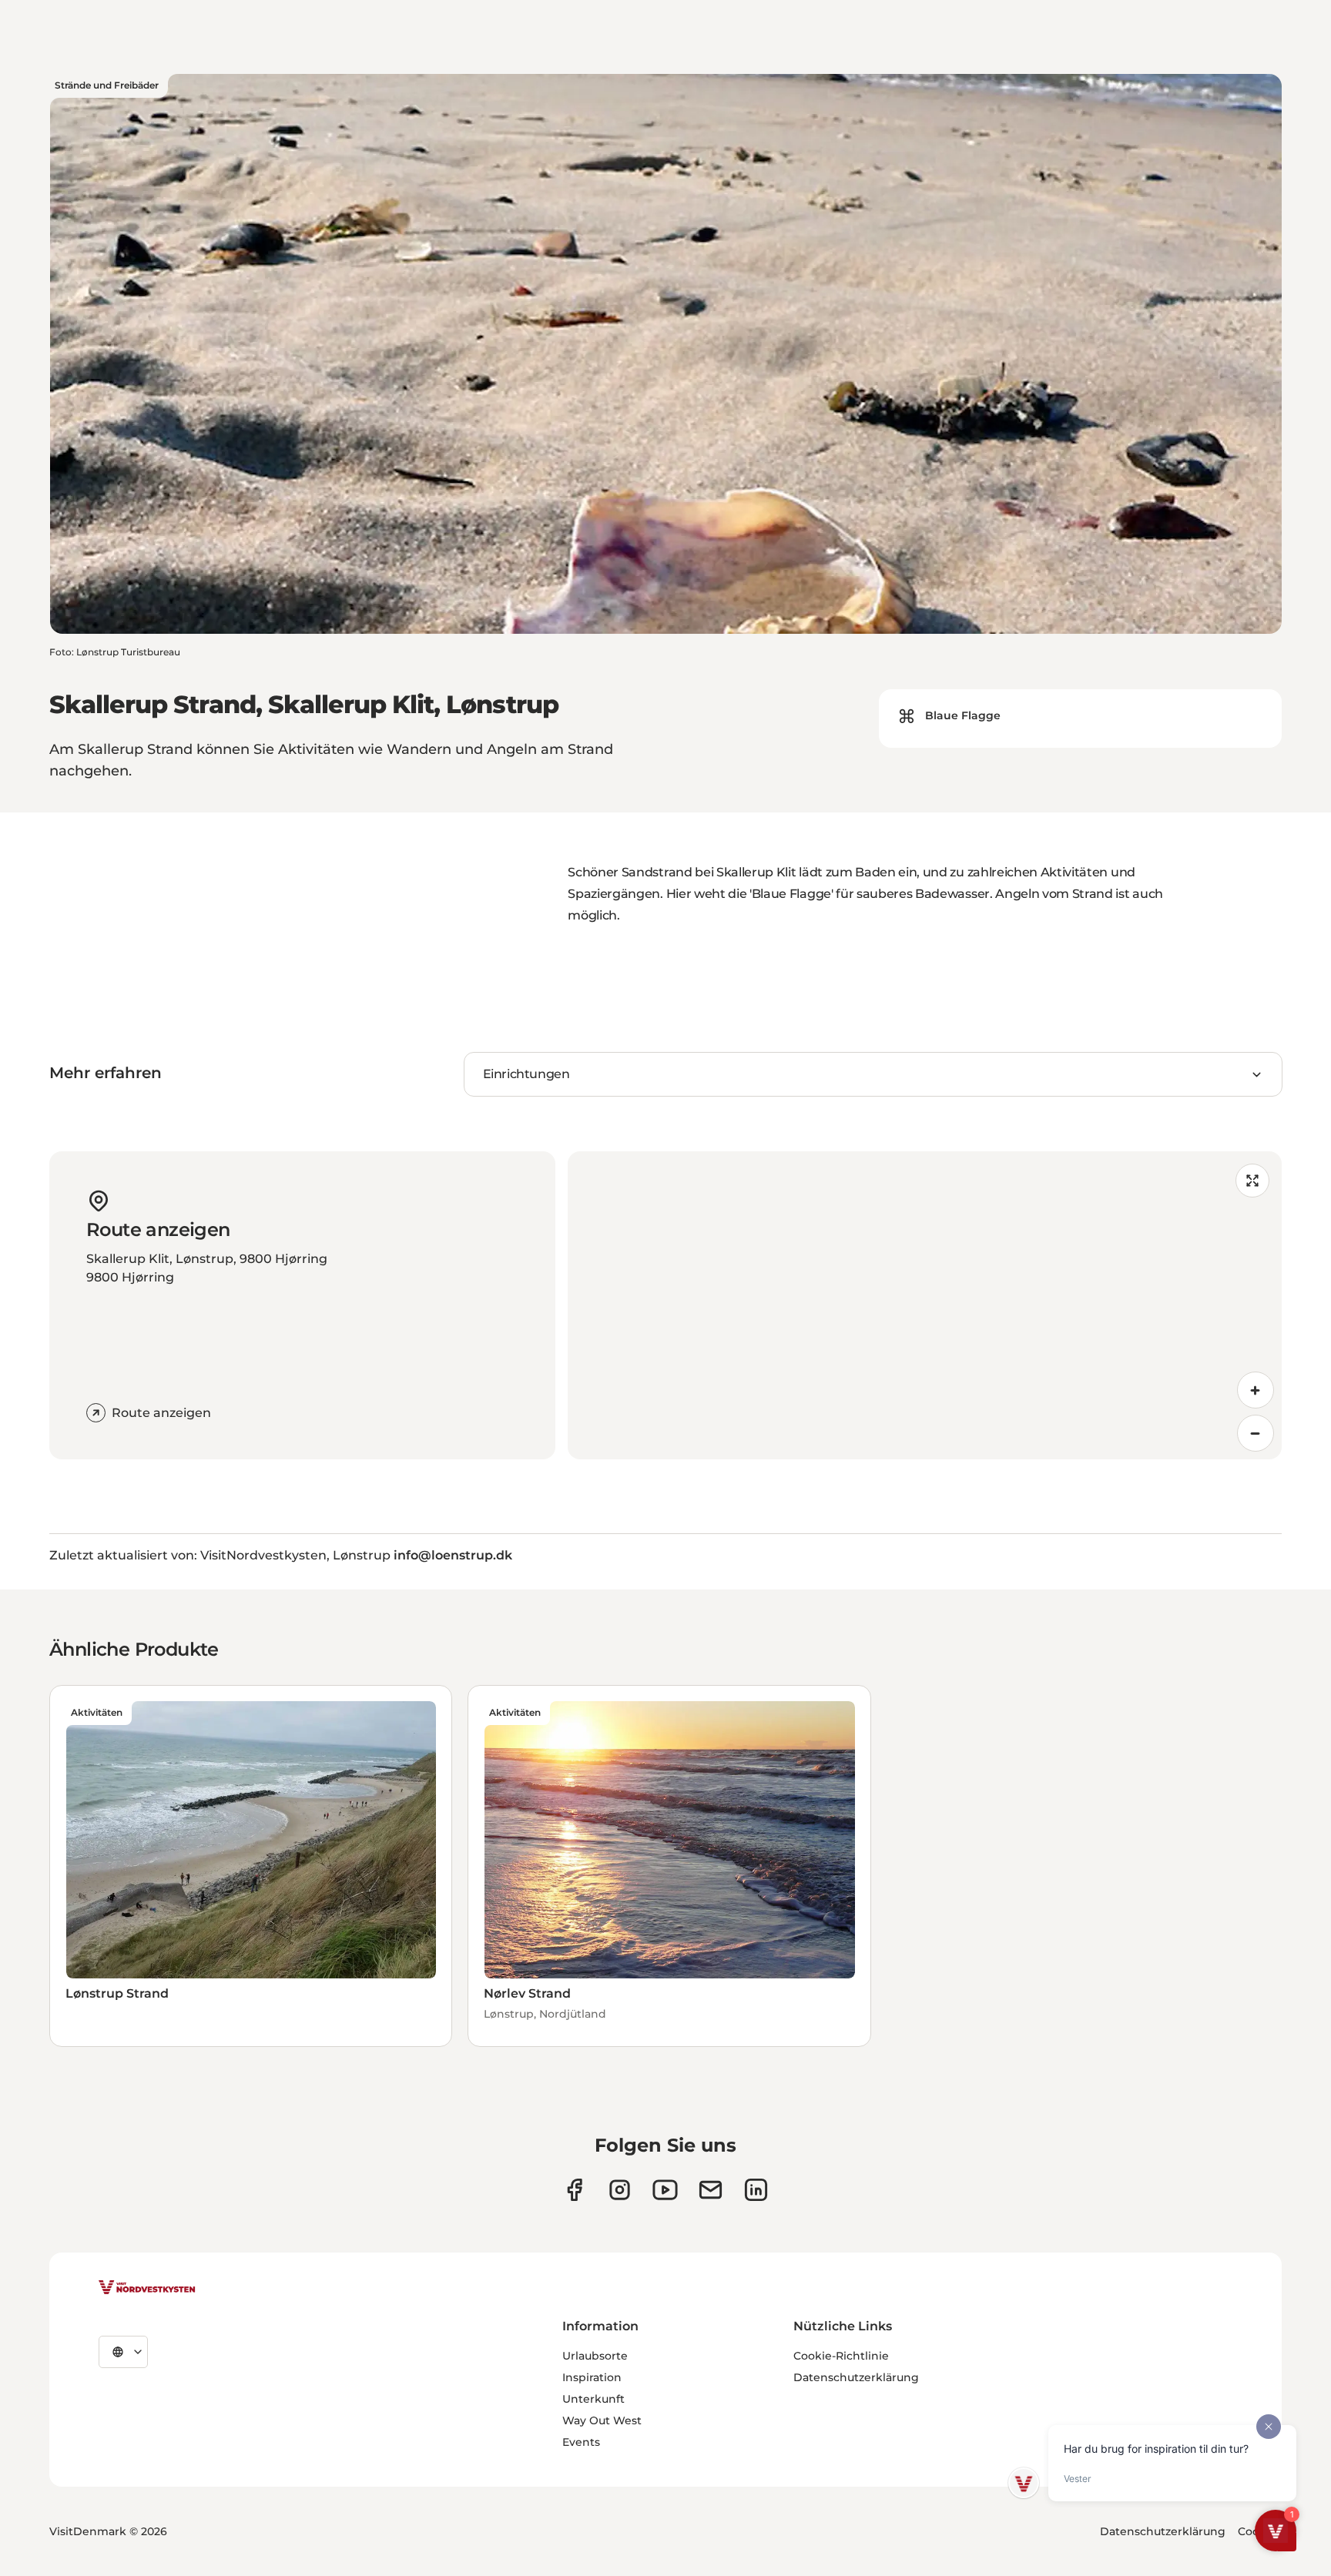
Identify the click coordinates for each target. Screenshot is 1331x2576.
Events (581, 2442)
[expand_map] (1252, 1181)
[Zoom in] (1256, 1390)
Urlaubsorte (595, 2356)
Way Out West (602, 2420)
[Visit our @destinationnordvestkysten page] (665, 2190)
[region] (925, 1305)
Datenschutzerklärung (856, 2377)
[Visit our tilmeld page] (711, 2190)
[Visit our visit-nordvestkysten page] (756, 2190)
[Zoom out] (1256, 1433)
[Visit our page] (574, 2190)
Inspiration (592, 2377)
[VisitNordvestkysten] (147, 2288)
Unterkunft (593, 2399)
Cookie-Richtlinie (841, 2356)
